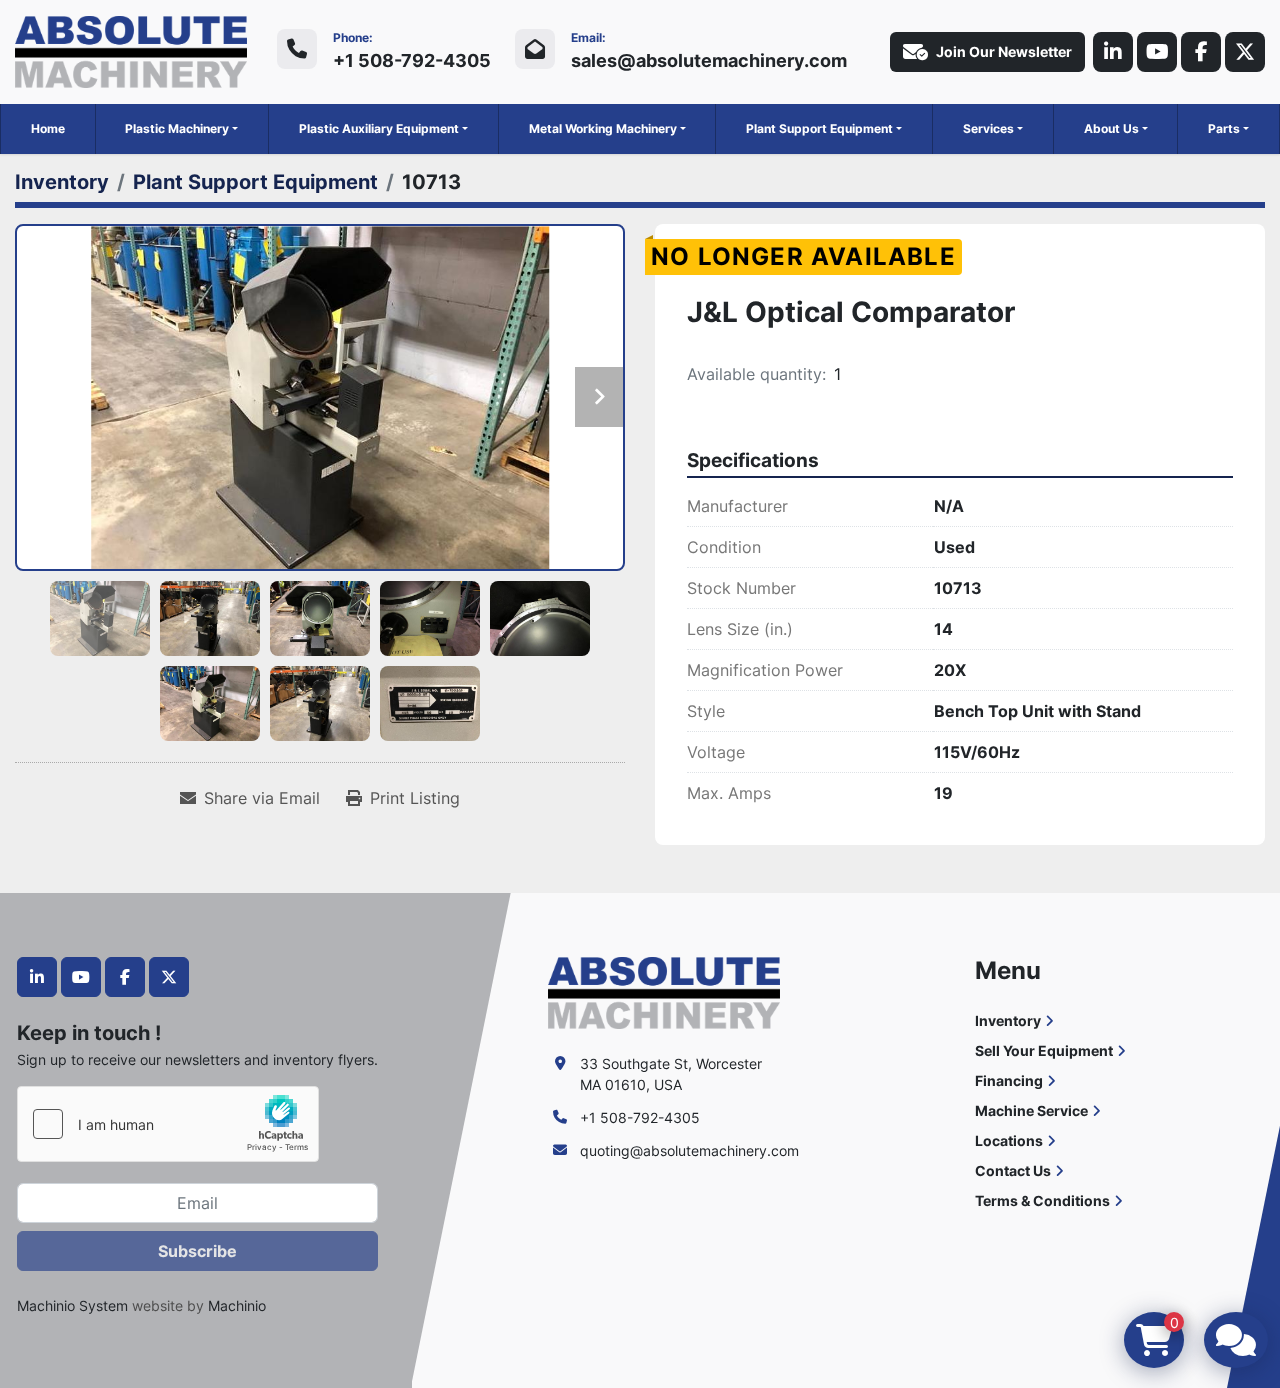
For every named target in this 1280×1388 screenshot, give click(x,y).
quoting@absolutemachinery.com (689, 1150)
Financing (1009, 1080)
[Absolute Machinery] (664, 991)
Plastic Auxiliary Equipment (379, 128)
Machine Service (1031, 1110)
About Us (1111, 128)
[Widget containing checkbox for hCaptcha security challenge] (168, 1124)
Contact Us (1013, 1170)
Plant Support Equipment (819, 128)
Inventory (1008, 1020)
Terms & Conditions (1042, 1200)
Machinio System (72, 1305)
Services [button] (988, 128)
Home (48, 128)
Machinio (237, 1305)
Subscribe (197, 1251)
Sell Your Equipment (1044, 1050)
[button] (181, 129)
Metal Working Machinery (603, 128)
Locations (1009, 1140)
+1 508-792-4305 (412, 60)
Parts (1224, 128)
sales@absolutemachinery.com (709, 60)
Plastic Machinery (177, 128)
